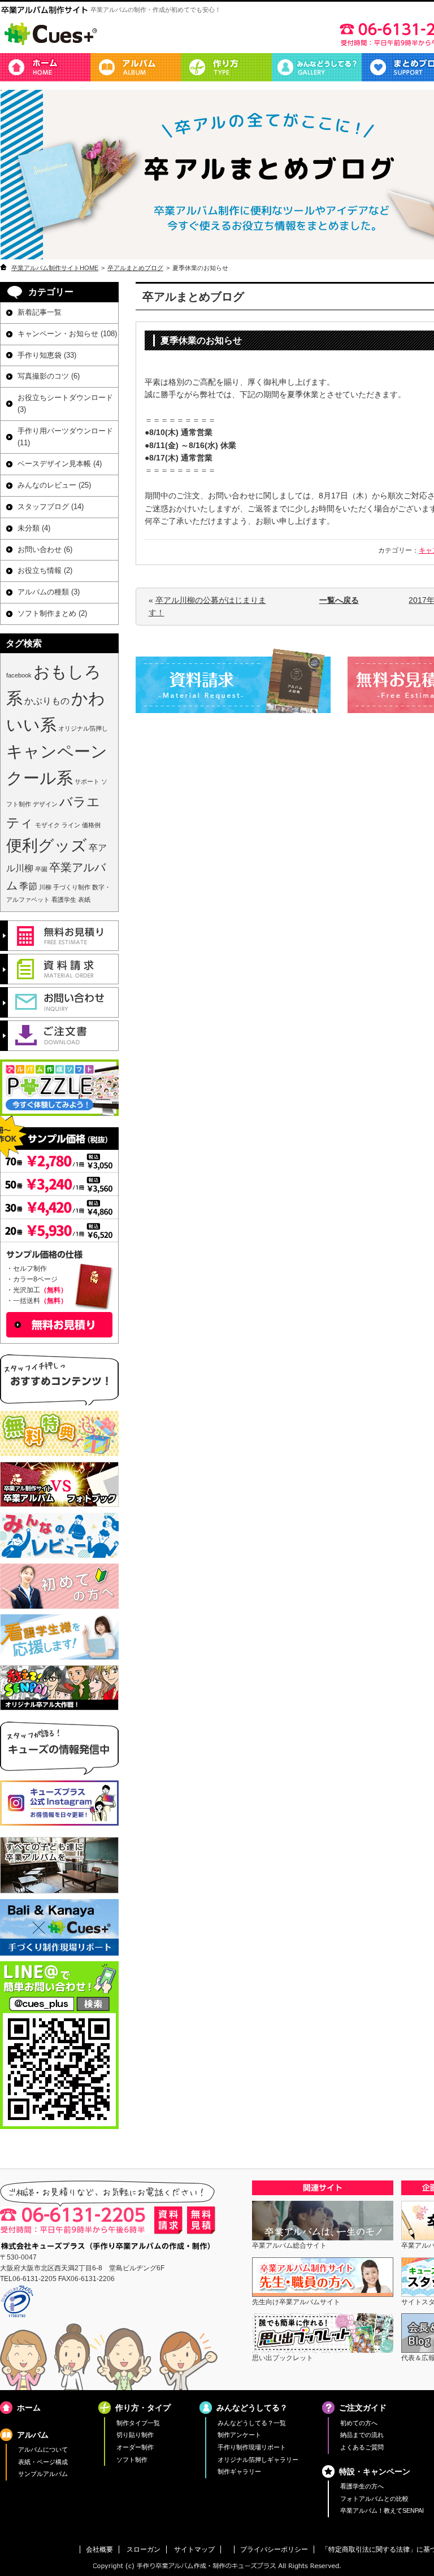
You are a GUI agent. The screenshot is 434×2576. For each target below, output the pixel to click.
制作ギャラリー (239, 2471)
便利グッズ (47, 846)
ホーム (29, 2408)
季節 (28, 886)
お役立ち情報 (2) (45, 570)
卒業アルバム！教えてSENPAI (382, 2510)
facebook (19, 675)
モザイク (47, 825)
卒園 (41, 869)
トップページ (45, 67)
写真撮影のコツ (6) (49, 376)
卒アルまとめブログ (135, 268)
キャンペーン (57, 751)
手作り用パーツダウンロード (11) (65, 437)
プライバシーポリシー (274, 2549)
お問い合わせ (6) (45, 549)
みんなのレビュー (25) (54, 485)
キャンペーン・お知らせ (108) (67, 334)
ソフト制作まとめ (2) (52, 613)
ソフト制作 (132, 2460)
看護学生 (64, 900)
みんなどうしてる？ (316, 67)
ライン (71, 825)
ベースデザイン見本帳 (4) (60, 464)
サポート (87, 781)
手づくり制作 (72, 887)
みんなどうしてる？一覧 (252, 2423)
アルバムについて (43, 2449)
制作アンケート (239, 2435)
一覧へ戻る (339, 600)
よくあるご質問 (362, 2447)
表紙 (84, 900)
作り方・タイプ (226, 67)
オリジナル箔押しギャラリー (258, 2460)
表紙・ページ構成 (43, 2462)
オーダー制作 (135, 2447)
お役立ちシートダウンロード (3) (65, 403)
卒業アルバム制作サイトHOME (55, 268)
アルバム (136, 67)
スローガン (144, 2549)
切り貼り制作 (135, 2435)
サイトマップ (194, 2549)
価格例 (91, 825)
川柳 (45, 887)
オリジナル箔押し (83, 728)
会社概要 (99, 2549)
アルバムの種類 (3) (49, 592)
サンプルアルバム (43, 2474)
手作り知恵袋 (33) (47, 355)
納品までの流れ (362, 2435)
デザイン (45, 804)
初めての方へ (359, 2423)
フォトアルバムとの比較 (374, 2499)
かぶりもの (47, 701)
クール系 (40, 778)
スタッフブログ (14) (51, 507)
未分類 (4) (34, 528)
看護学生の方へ (362, 2486)
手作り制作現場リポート (252, 2447)
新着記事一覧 (40, 312)
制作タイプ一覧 (138, 2423)
